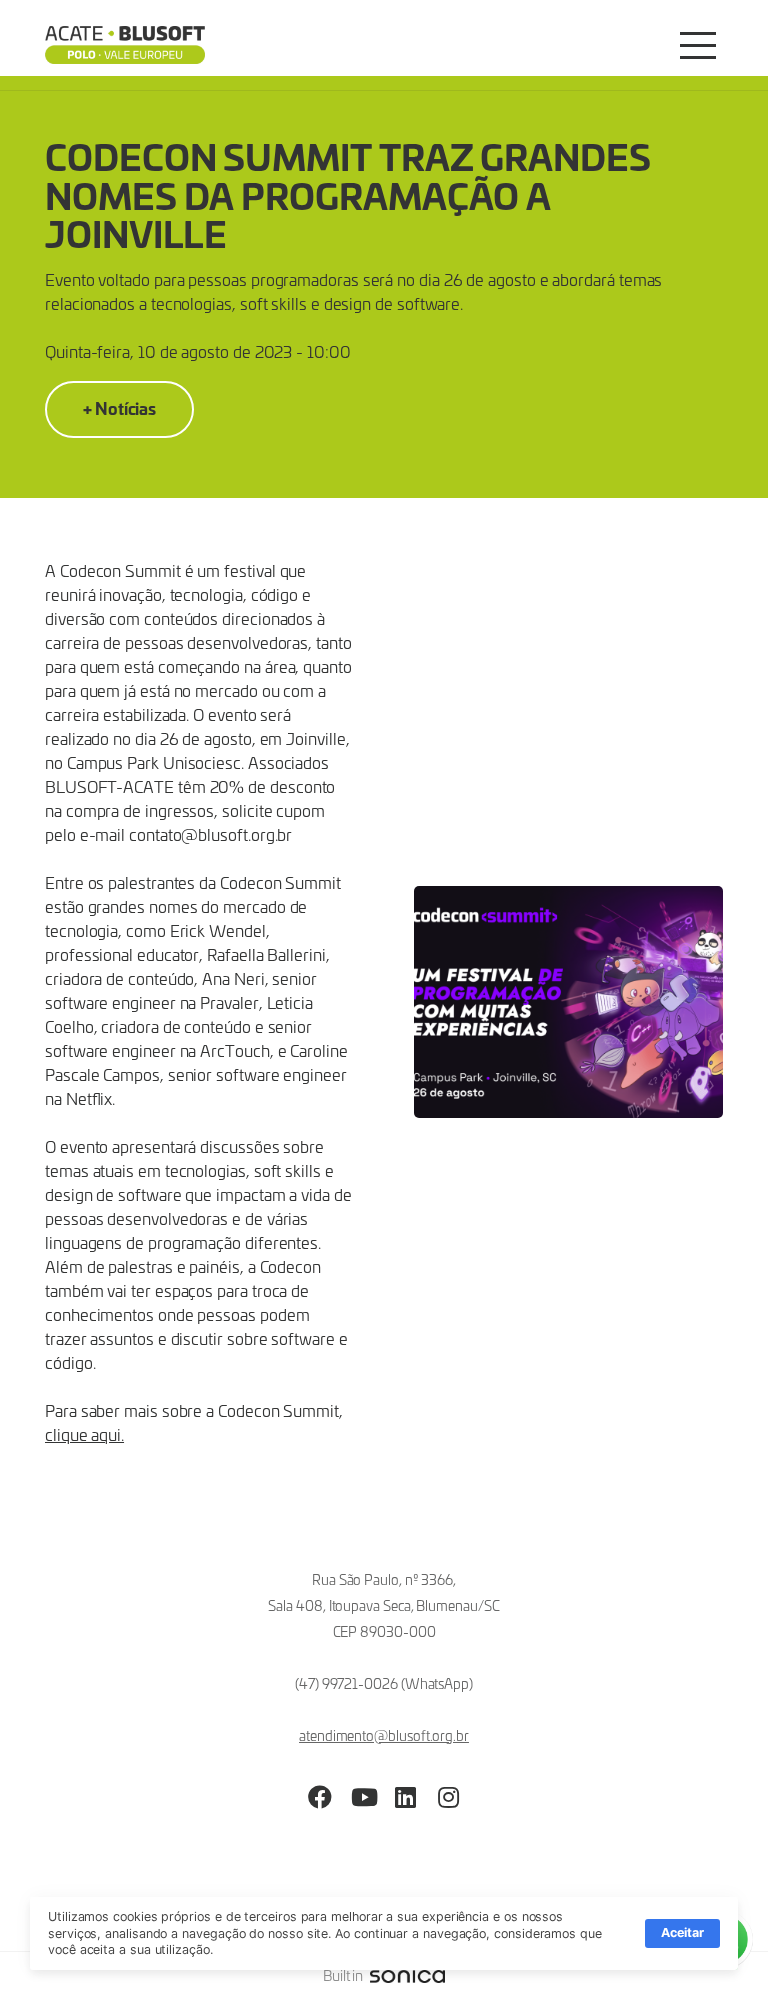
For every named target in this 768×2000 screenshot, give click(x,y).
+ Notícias (119, 407)
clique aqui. (84, 1434)
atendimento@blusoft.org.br (384, 1735)
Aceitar (682, 1932)
